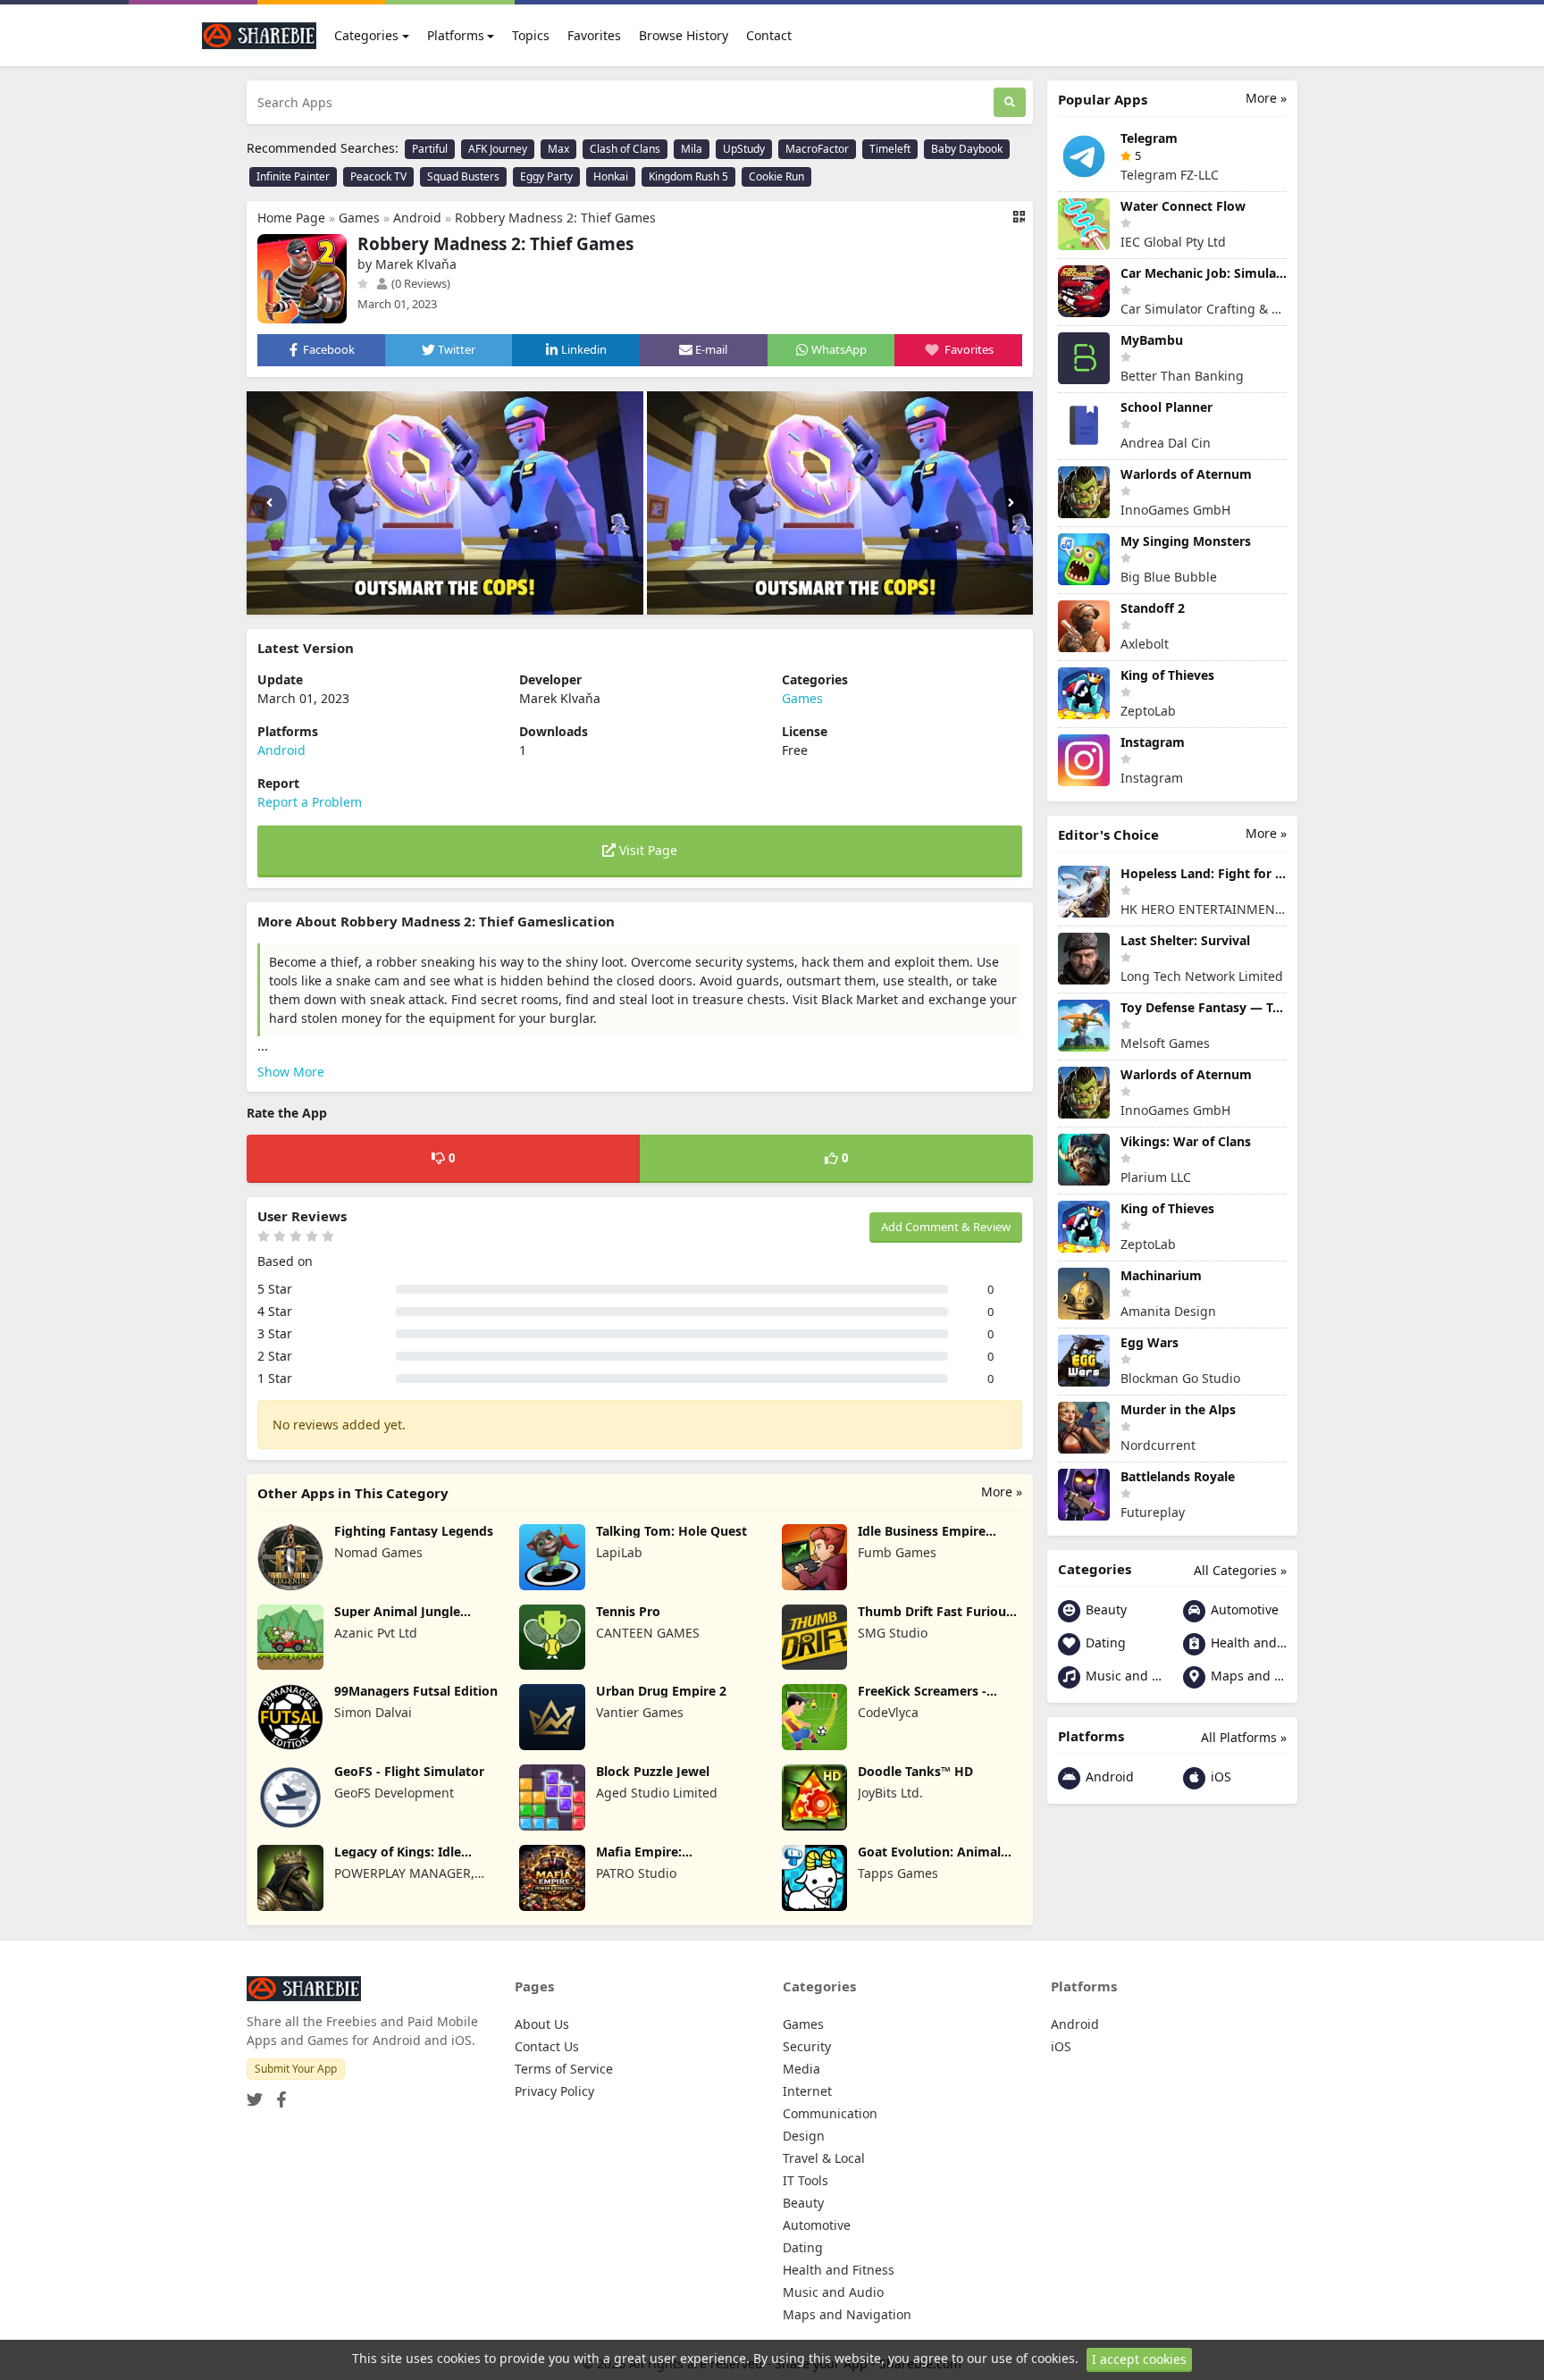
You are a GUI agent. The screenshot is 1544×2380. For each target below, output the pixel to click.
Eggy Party (546, 176)
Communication (830, 2113)
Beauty (1104, 1609)
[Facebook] (278, 2094)
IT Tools (806, 2180)
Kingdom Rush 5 (688, 176)
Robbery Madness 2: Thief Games (555, 218)
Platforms (456, 35)
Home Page (291, 218)
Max (558, 149)
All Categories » (1240, 1570)
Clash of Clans (625, 149)
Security (807, 2046)
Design (804, 2136)
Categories (366, 35)
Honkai (611, 176)
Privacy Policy (554, 2091)
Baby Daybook (967, 149)
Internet (807, 2091)
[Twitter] (255, 2094)
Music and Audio (1122, 1676)
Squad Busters (463, 176)
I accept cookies (1139, 2359)
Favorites (594, 35)
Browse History (684, 35)
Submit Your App (296, 2069)
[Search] (1010, 102)
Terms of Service (564, 2069)
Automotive (1243, 1609)
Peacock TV (378, 176)
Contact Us (547, 2046)
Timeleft (890, 149)
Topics (531, 35)
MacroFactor (817, 149)
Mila (692, 149)
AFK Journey (498, 149)
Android (417, 218)
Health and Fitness (1247, 1643)
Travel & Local (824, 2158)
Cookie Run (776, 176)
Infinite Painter (293, 176)
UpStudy (744, 149)
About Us (542, 2024)
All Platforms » (1244, 1737)
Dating (1104, 1643)
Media (801, 2069)
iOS (1219, 1777)
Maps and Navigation (1247, 1676)
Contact (769, 35)
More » (1002, 1492)
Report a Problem (310, 802)
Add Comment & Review (946, 1227)
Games (359, 218)
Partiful (430, 149)
